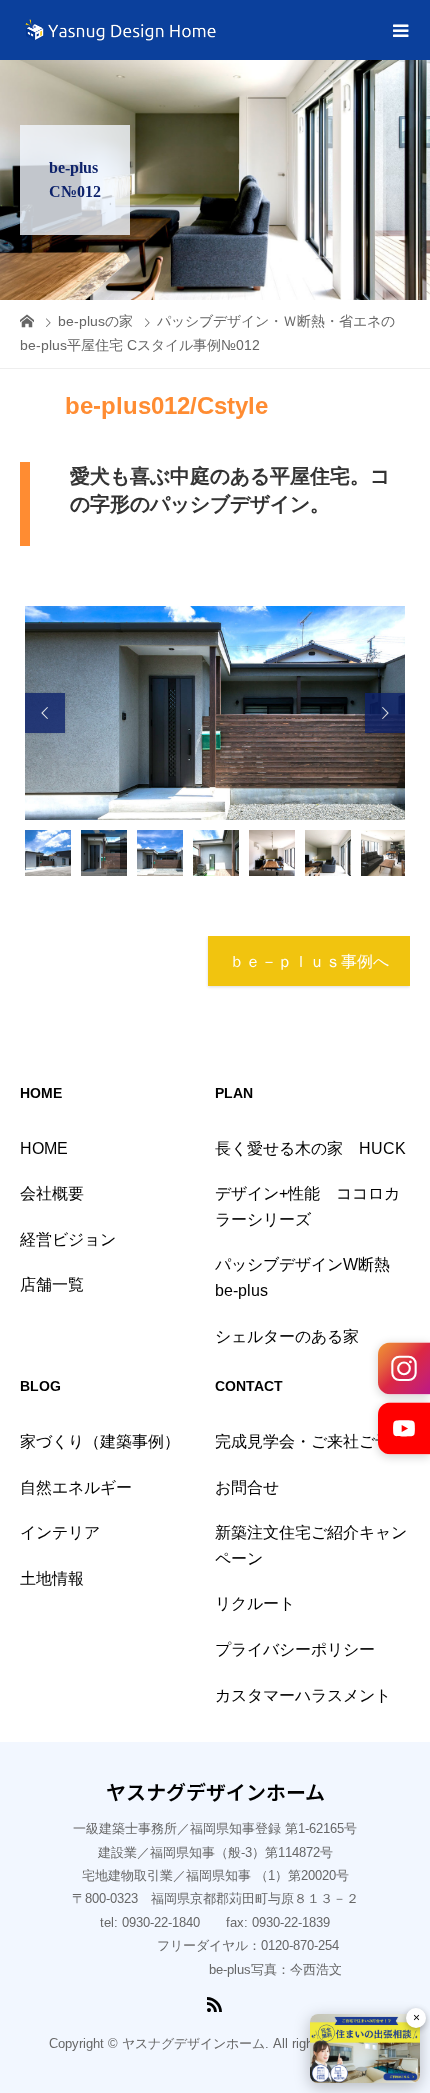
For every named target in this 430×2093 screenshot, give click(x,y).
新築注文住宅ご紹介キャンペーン (311, 1545)
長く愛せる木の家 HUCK (310, 1148)
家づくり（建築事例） (100, 1441)
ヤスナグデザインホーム (215, 1792)
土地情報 (52, 1578)
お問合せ (247, 1487)
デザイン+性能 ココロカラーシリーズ (307, 1206)
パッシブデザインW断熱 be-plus (310, 1277)
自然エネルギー (76, 1487)
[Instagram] (404, 1368)
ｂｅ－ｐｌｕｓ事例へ (309, 961)
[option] (215, 713)
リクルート (255, 1603)
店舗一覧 (52, 1284)
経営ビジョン (68, 1239)
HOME (44, 1148)
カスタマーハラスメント (303, 1695)
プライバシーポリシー (295, 1649)
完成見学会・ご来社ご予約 (311, 1441)
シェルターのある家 (287, 1336)
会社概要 (52, 1193)
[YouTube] (404, 1428)
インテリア (60, 1532)
